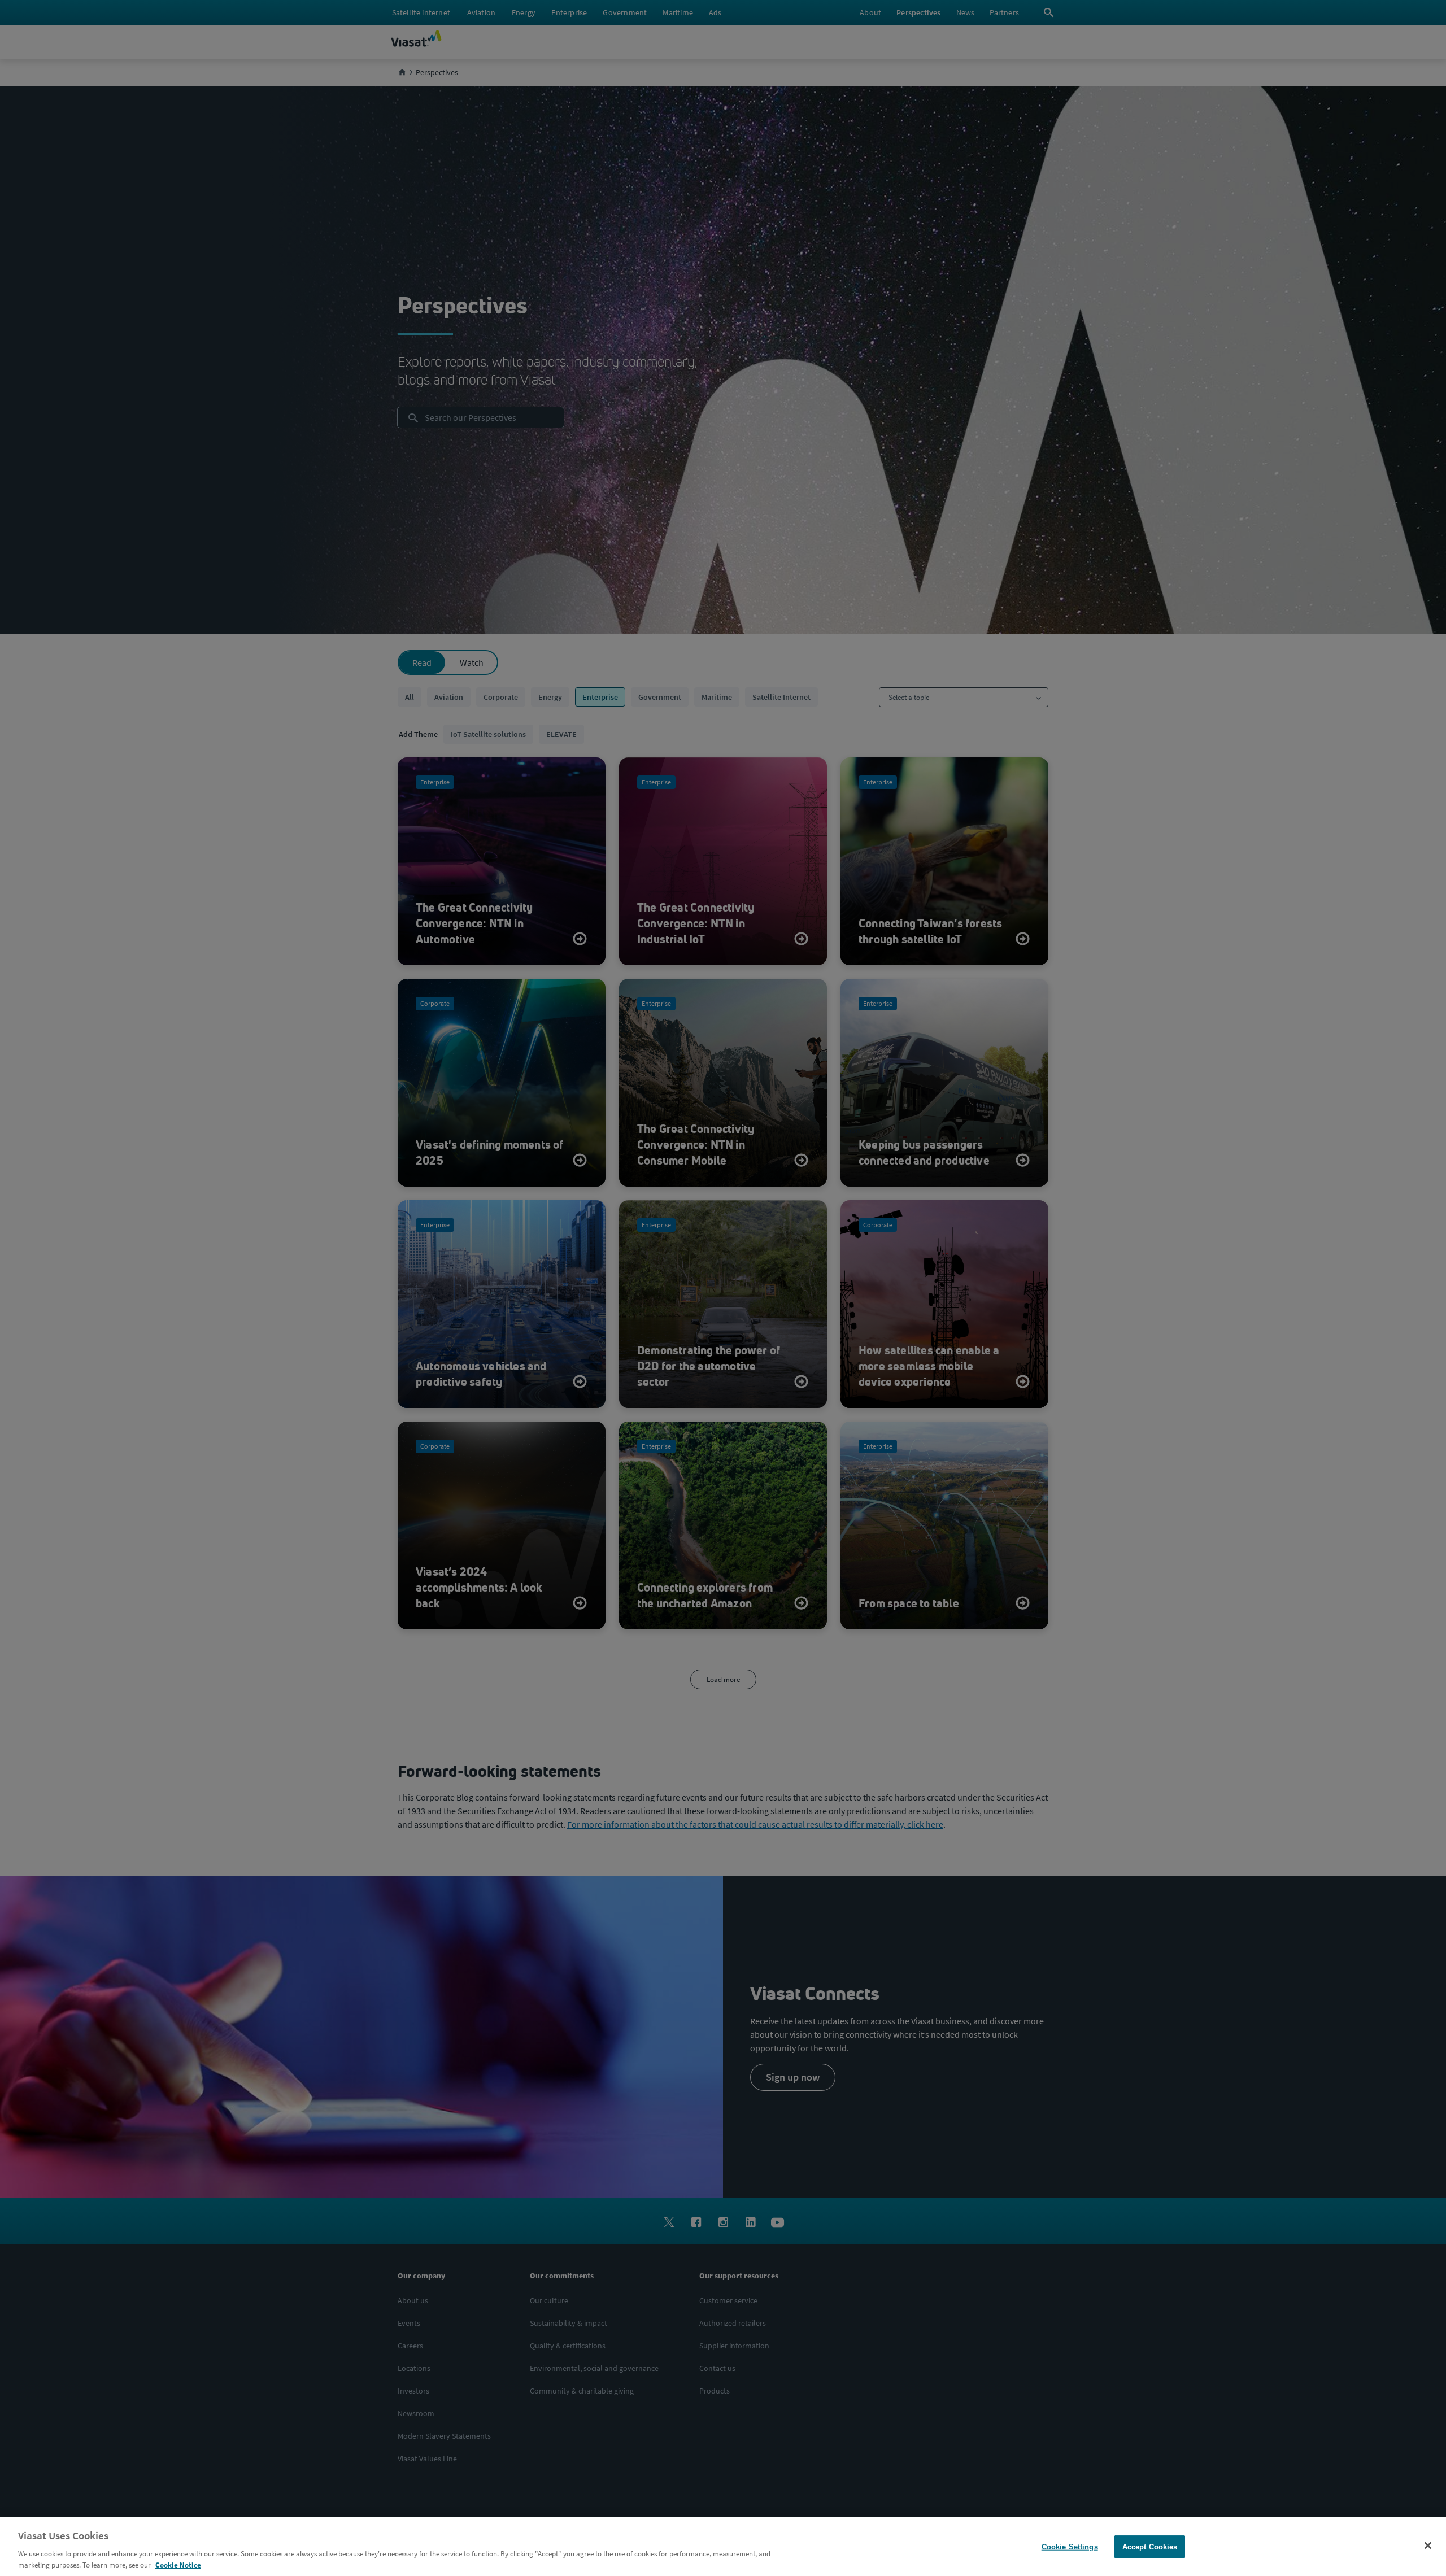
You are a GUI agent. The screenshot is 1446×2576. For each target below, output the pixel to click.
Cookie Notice (178, 2564)
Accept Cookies (1150, 2547)
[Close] (1428, 2546)
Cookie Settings (1070, 2547)
